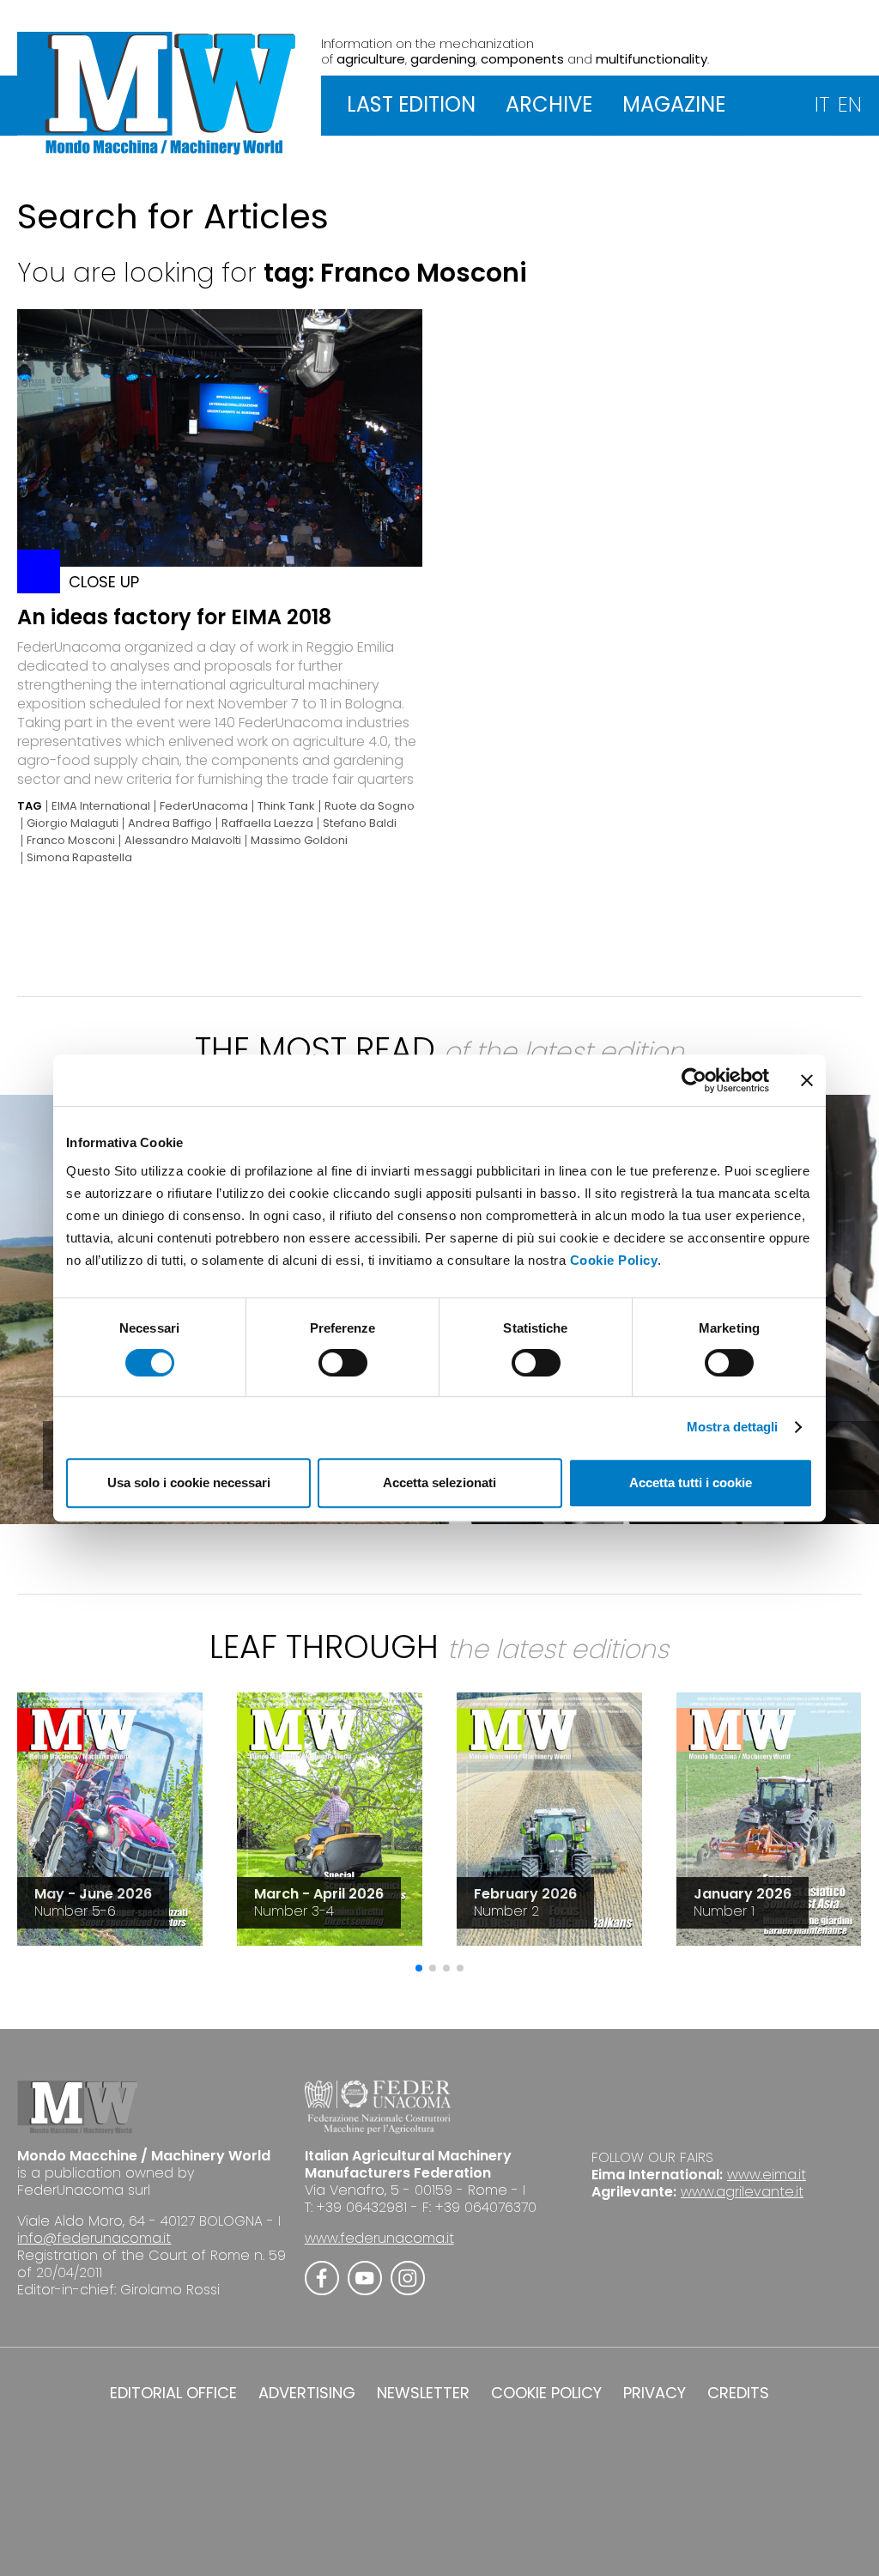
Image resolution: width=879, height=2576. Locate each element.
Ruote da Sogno (370, 806)
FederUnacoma (204, 806)
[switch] (343, 1363)
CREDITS (738, 2393)
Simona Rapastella (79, 858)
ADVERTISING (307, 2393)
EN (850, 104)
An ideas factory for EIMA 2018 (174, 617)
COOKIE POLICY (546, 2393)
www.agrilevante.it (742, 2192)
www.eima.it (767, 2175)
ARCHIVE (549, 104)
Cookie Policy (614, 1260)
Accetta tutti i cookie (691, 1482)
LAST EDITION (411, 104)
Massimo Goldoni (299, 841)
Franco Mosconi (71, 841)
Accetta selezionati (439, 1482)
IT (822, 104)
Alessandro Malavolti (183, 841)
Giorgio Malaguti (73, 823)
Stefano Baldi (360, 823)
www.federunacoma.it (379, 2238)
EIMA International (101, 806)
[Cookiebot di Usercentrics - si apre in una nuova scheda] (694, 1080)
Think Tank (286, 806)
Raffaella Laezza (267, 823)
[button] (419, 1968)
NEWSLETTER (423, 2393)
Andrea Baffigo (170, 823)
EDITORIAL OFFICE (173, 2393)
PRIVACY (655, 2393)
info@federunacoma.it (94, 2238)
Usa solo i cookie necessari (189, 1482)
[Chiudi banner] (807, 1080)
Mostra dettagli (733, 1427)
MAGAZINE (674, 104)
